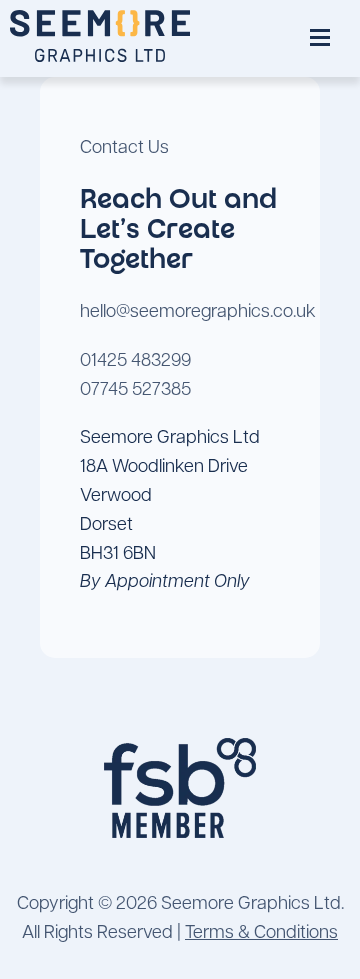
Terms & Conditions (261, 934)
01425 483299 (135, 362)
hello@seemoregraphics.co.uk (198, 313)
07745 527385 (135, 391)
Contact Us (124, 149)
